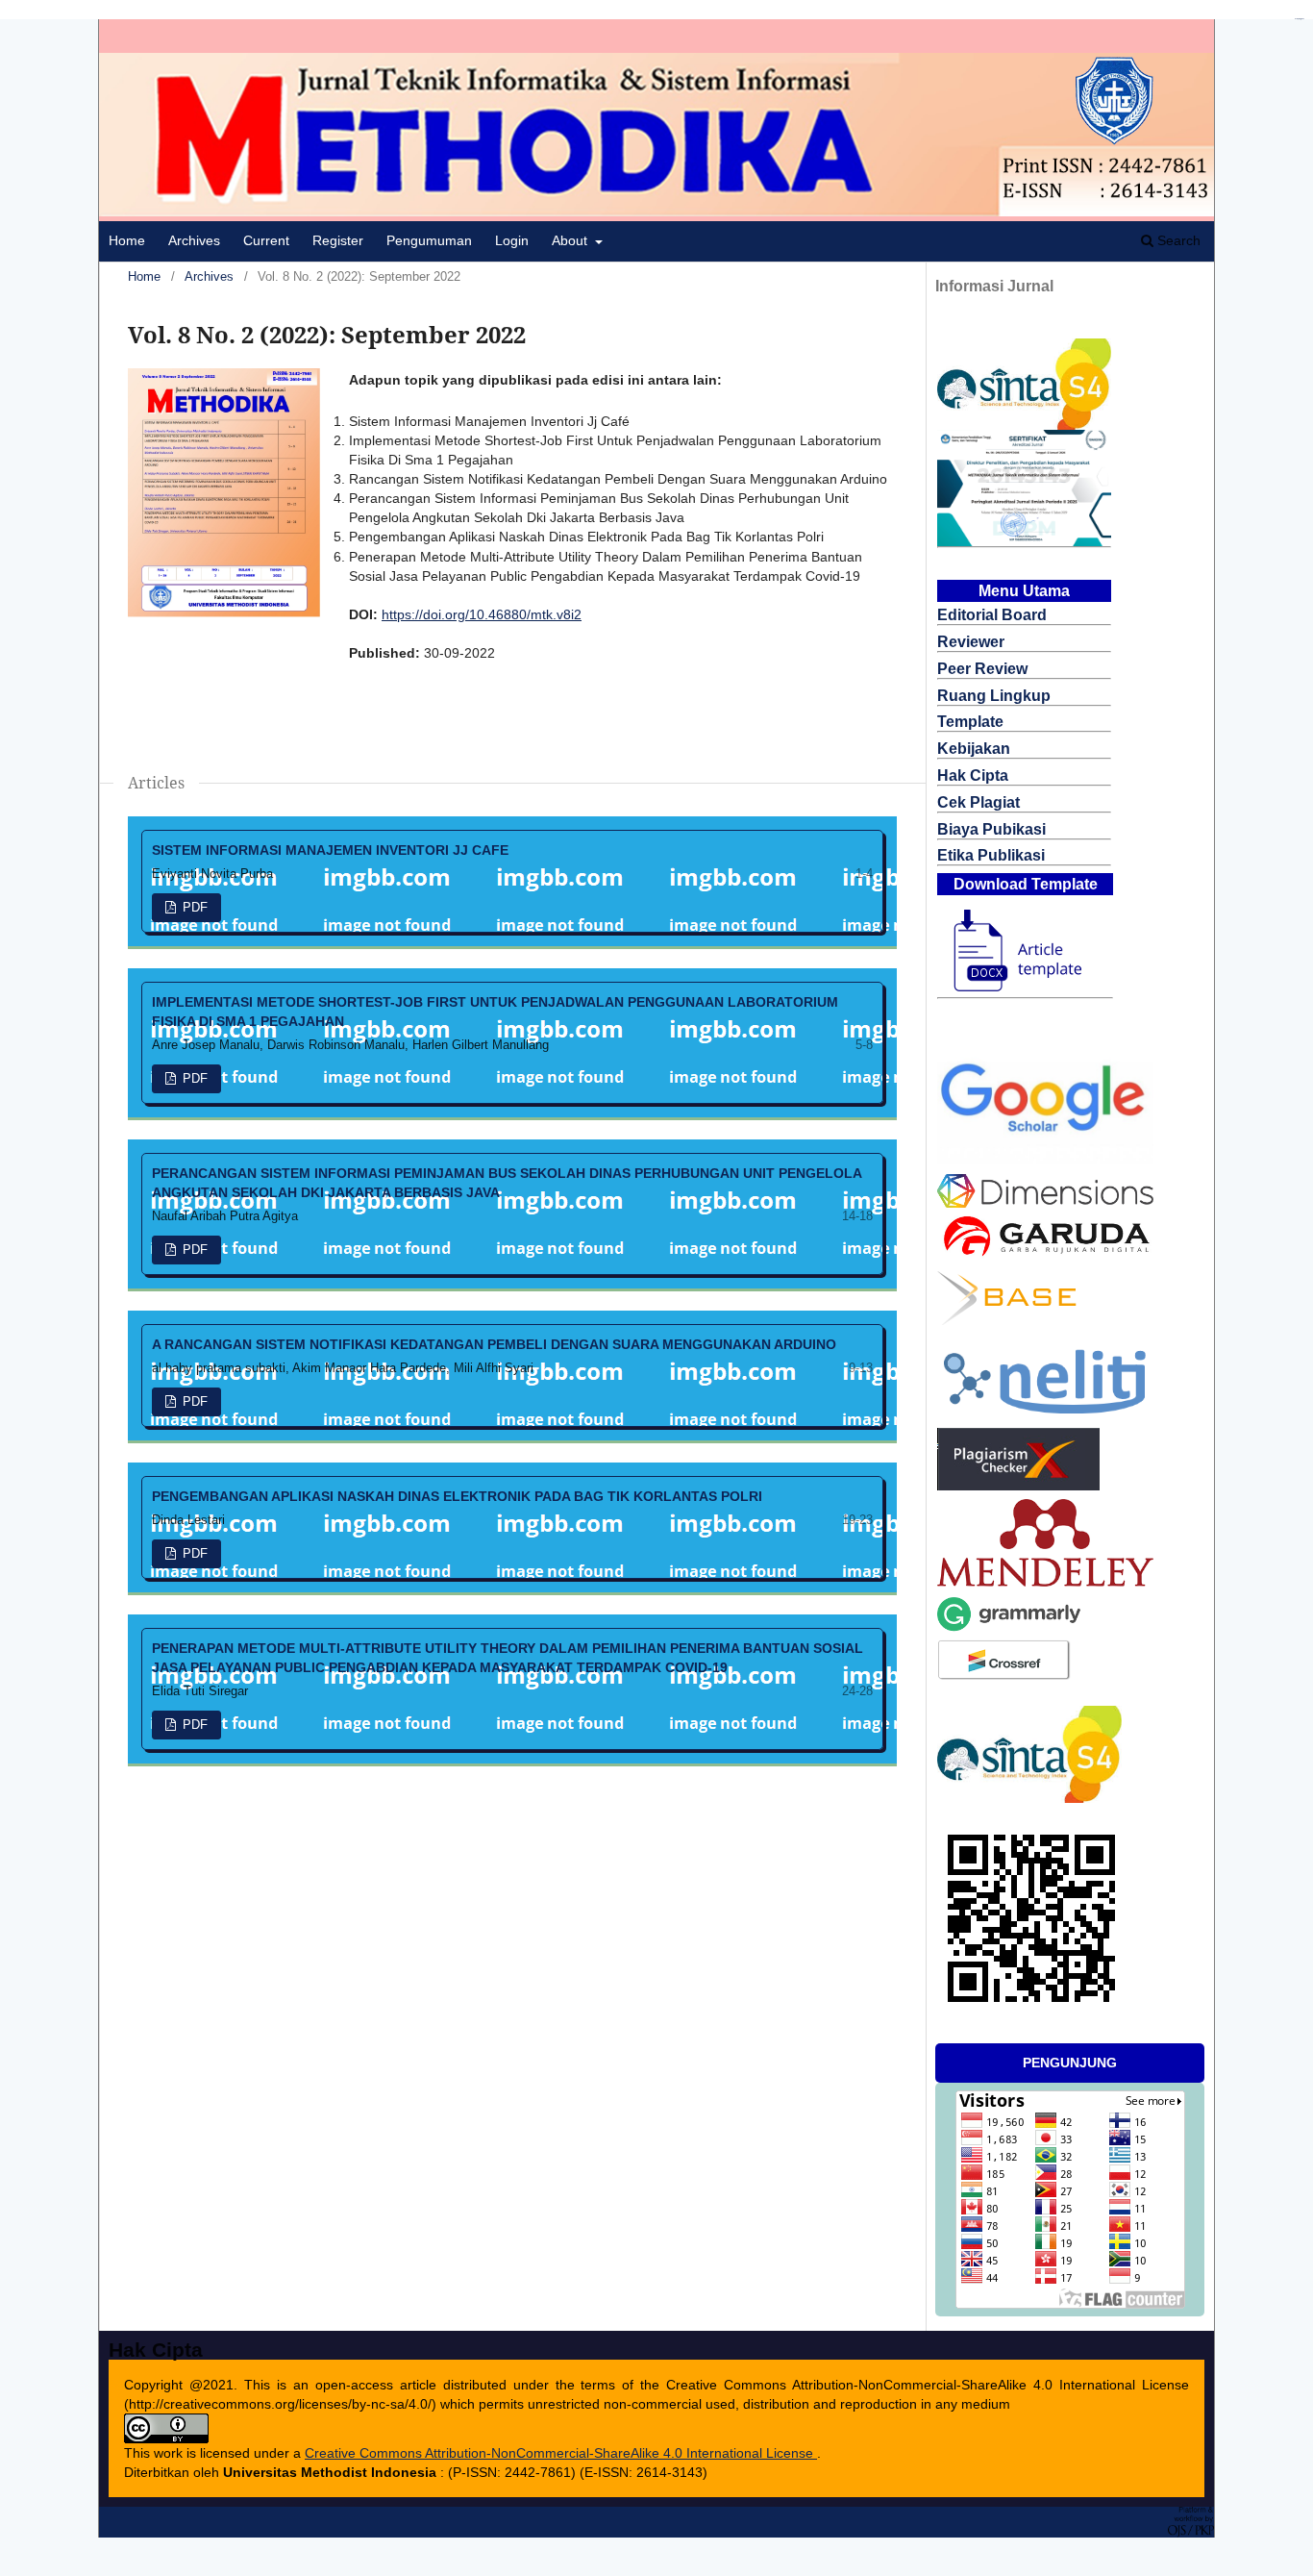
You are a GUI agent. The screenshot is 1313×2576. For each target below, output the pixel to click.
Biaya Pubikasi (991, 829)
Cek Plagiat (979, 802)
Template (970, 722)
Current (266, 240)
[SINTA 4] (1024, 425)
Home (127, 240)
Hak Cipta (973, 775)
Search (1177, 240)
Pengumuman (429, 240)
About (571, 240)
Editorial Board (992, 615)
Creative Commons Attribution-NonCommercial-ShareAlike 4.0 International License (561, 2453)
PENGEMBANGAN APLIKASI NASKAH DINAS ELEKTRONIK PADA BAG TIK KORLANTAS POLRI (457, 1496)
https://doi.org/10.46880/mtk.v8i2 (482, 614)
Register (338, 240)
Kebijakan (974, 749)
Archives (194, 240)
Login (512, 240)
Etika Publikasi (991, 855)
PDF (193, 907)
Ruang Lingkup (994, 696)
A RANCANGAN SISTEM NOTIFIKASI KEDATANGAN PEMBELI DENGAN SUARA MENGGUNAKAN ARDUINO (494, 1344)
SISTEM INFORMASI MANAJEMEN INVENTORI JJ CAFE (330, 850)
